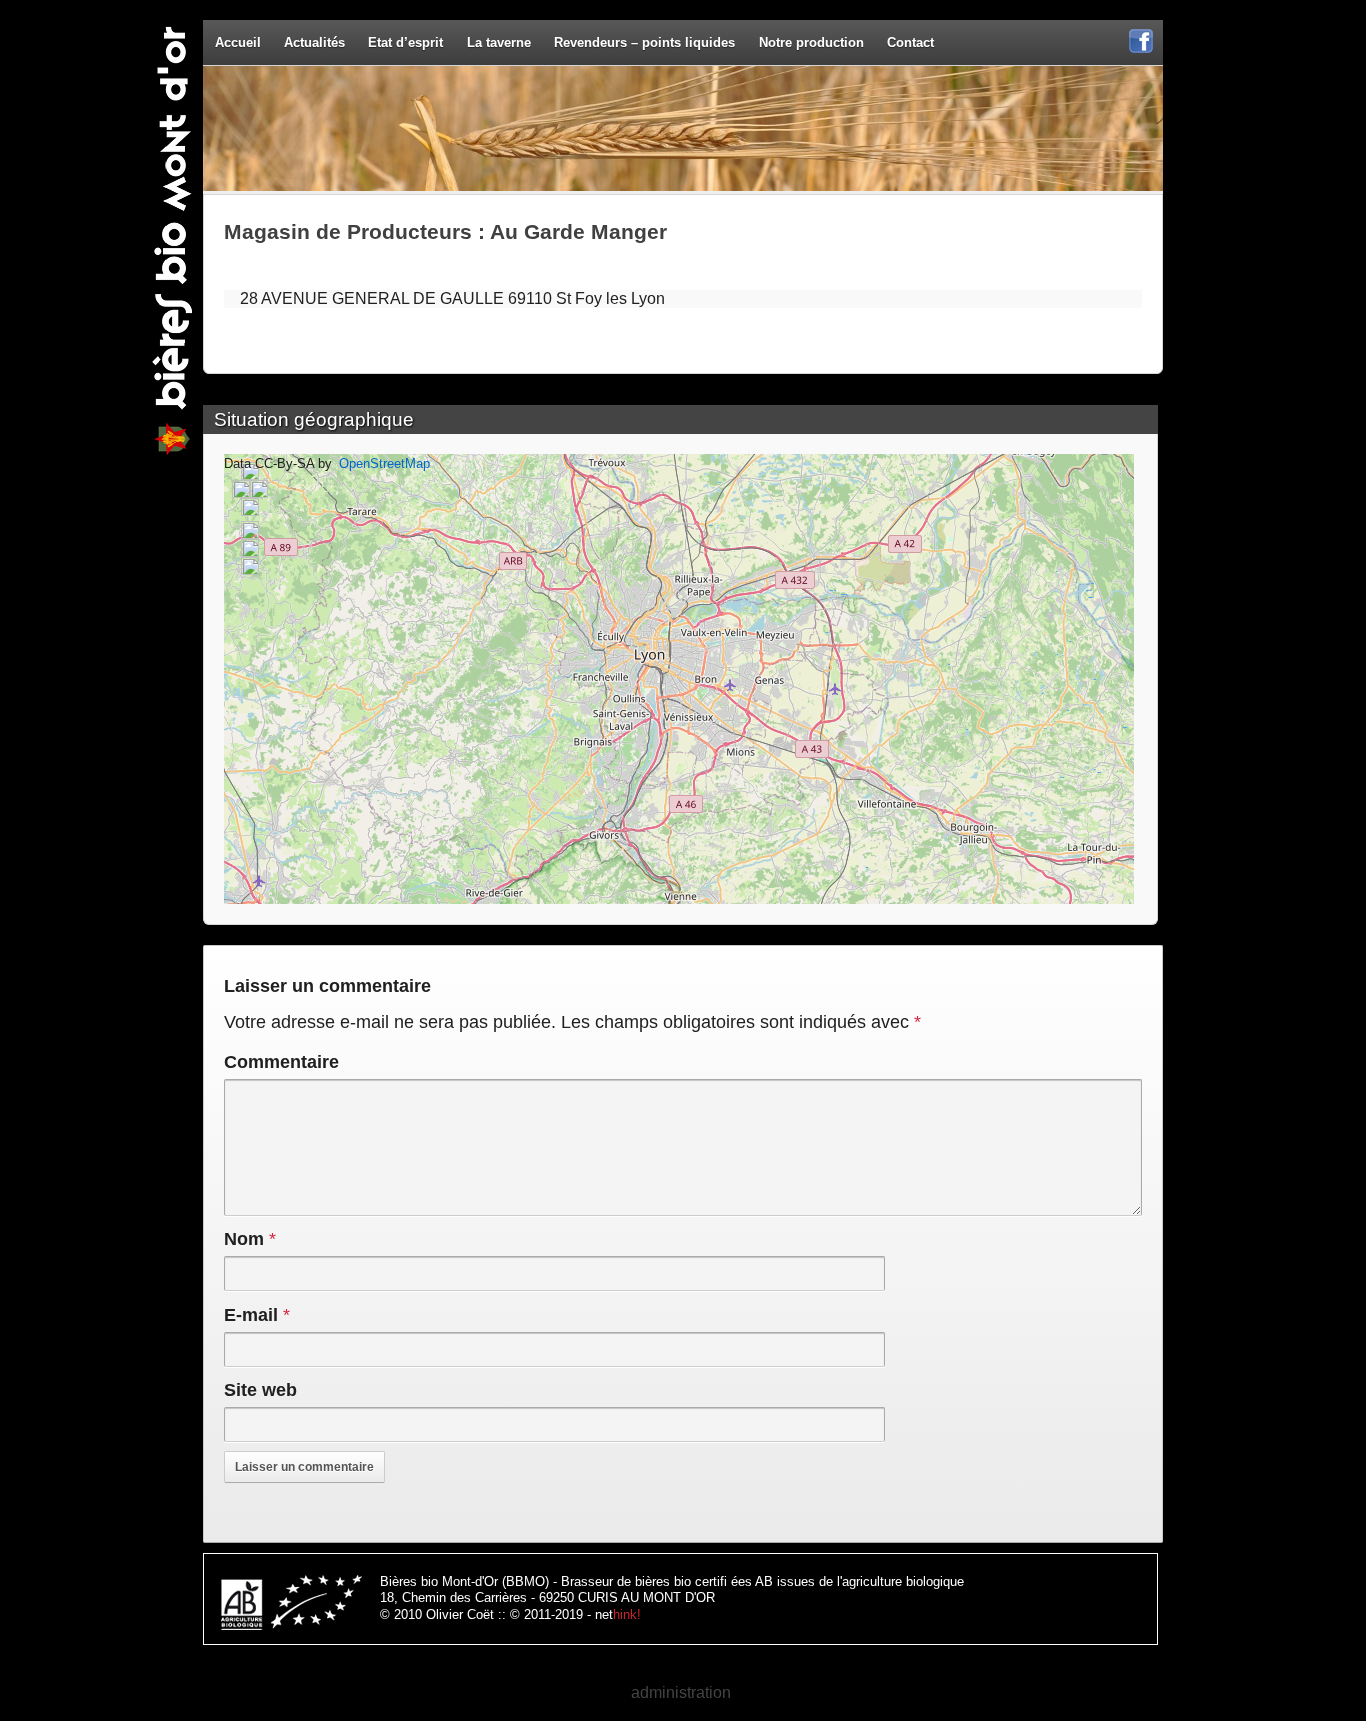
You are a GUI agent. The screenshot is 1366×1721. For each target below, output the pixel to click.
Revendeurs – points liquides (644, 42)
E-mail (251, 1315)
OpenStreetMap (384, 463)
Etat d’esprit (405, 42)
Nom (244, 1239)
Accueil (238, 42)
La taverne (499, 42)
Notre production (811, 42)
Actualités (314, 42)
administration (681, 1692)
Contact (910, 42)
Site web (260, 1390)
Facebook (1141, 51)
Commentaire (281, 1062)
